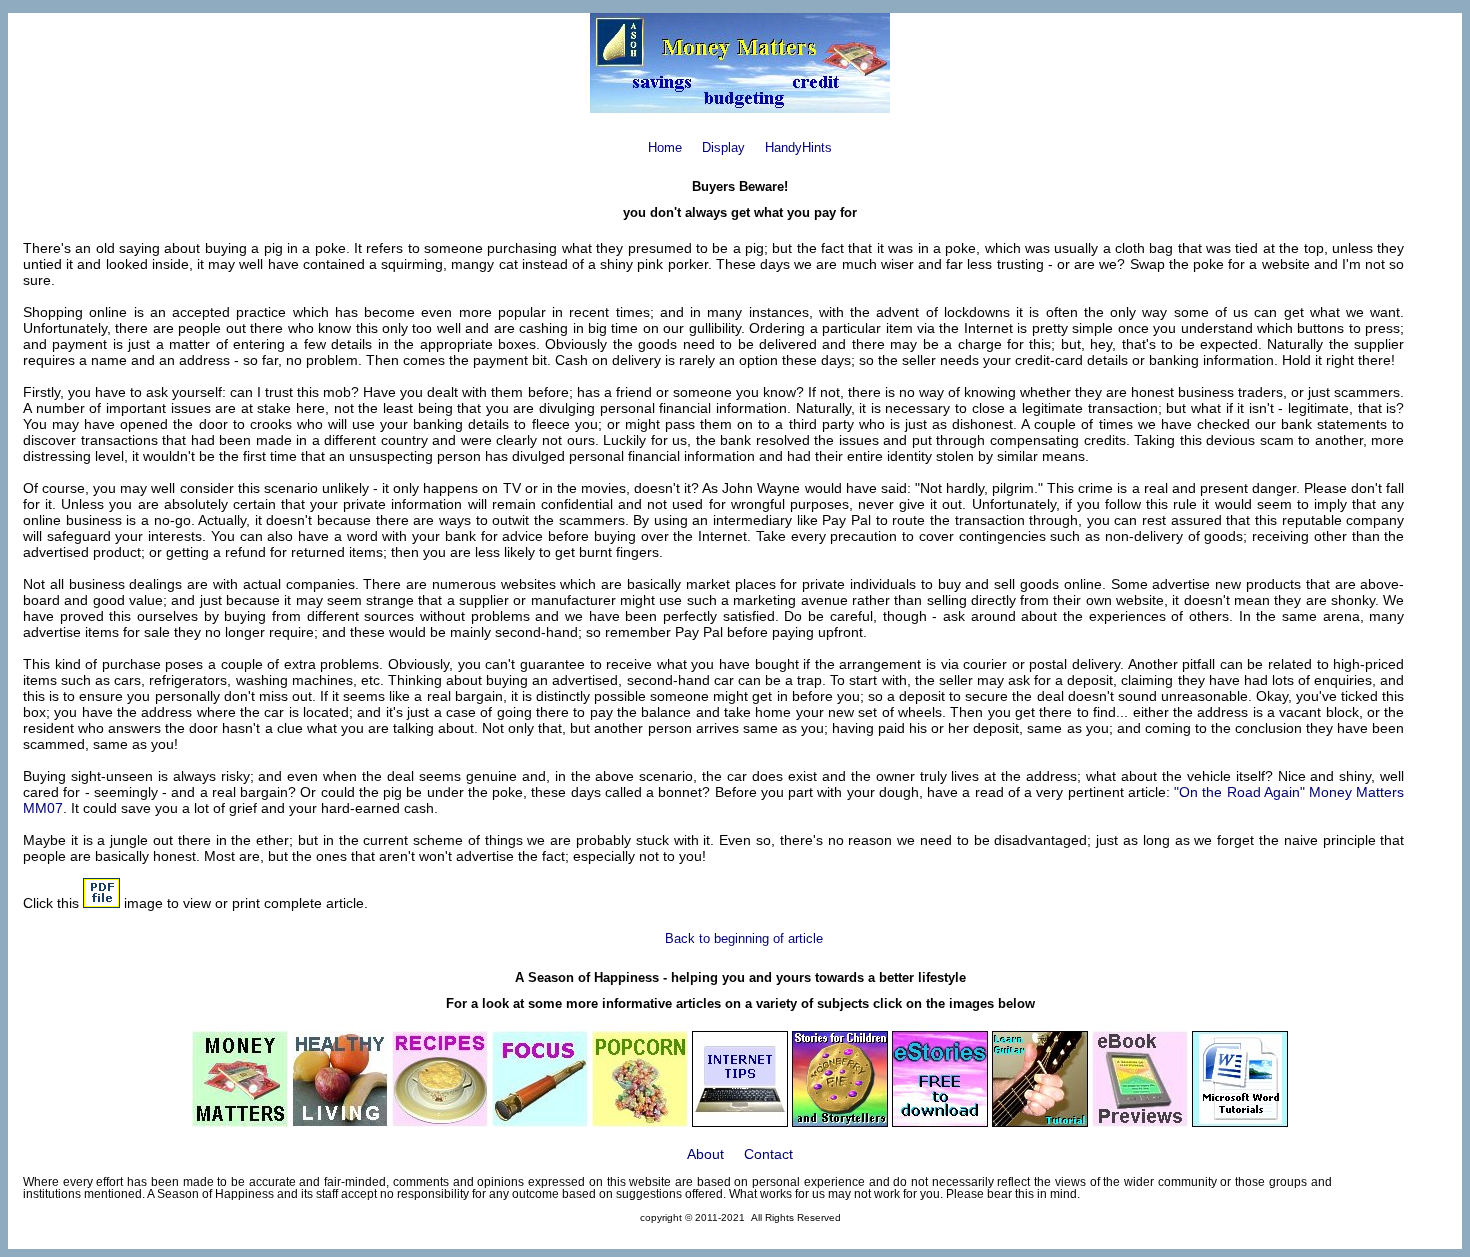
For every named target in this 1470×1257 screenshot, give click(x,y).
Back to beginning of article (744, 938)
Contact (768, 1154)
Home (665, 147)
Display (723, 147)
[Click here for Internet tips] (740, 1122)
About (705, 1154)
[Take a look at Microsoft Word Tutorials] (1240, 1122)
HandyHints (798, 147)
